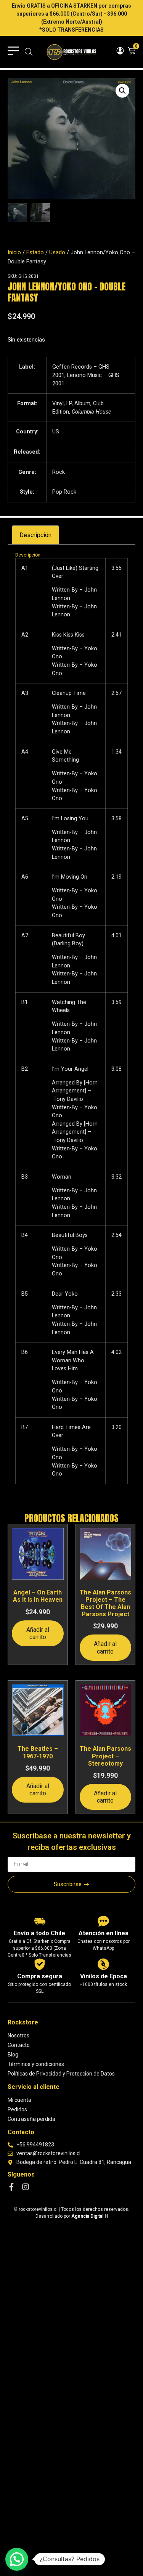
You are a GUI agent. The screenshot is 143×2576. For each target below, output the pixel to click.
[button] (122, 91)
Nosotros (18, 2035)
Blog (13, 2055)
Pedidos (17, 2109)
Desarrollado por (72, 2216)
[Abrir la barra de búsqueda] (29, 52)
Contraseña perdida (31, 2119)
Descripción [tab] (35, 535)
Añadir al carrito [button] (38, 1633)
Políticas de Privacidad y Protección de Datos (61, 2074)
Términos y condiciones (36, 2064)
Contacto (19, 2045)
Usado (57, 252)
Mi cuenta (19, 2100)
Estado (35, 252)
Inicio (14, 252)
